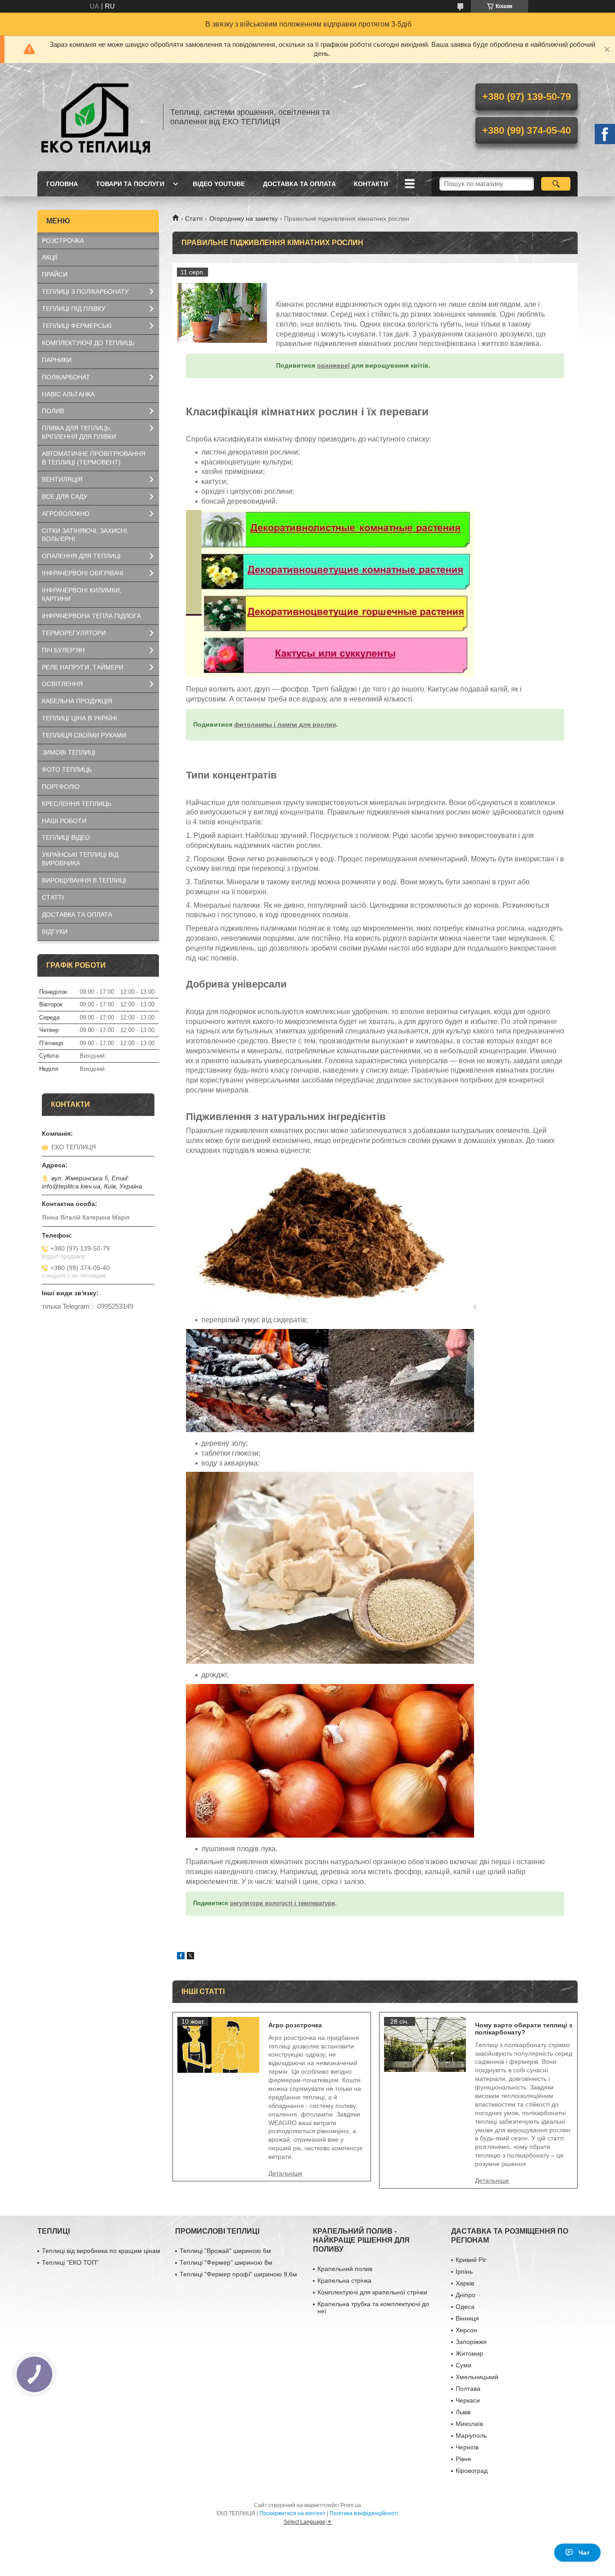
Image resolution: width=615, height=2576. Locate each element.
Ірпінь (464, 2271)
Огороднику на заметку (244, 218)
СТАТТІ (53, 897)
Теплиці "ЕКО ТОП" (70, 2262)
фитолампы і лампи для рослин (285, 724)
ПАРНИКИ (57, 360)
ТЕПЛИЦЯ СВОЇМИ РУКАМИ (84, 735)
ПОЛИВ (53, 411)
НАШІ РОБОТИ (64, 821)
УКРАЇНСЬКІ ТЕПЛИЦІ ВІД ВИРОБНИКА (80, 859)
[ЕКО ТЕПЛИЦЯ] (96, 117)
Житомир (469, 2353)
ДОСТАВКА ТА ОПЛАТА (299, 184)
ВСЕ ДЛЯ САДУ (65, 496)
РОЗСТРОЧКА (63, 241)
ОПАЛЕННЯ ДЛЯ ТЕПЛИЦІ (81, 556)
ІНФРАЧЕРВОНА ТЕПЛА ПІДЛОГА (91, 616)
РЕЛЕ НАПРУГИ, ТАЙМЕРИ (83, 667)
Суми (464, 2365)
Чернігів (467, 2447)
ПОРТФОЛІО (61, 787)
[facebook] (181, 1957)
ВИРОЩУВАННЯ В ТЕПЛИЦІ (84, 880)
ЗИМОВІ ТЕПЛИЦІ (69, 752)
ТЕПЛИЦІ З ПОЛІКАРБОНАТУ (85, 291)
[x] (190, 1957)
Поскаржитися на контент (292, 2513)
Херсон (466, 2330)
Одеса (465, 2307)
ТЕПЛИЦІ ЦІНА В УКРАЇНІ (79, 718)
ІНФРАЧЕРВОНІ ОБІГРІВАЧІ (83, 573)
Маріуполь (471, 2435)
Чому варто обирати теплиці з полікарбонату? (524, 2029)
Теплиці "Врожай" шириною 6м (225, 2251)
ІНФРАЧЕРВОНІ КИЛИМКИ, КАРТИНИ (82, 594)
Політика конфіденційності (364, 2513)
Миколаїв (469, 2424)
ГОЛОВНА (62, 184)
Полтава (468, 2389)
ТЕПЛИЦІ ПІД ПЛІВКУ (74, 309)
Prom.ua (351, 2505)
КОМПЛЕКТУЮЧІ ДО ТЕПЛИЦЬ (88, 343)
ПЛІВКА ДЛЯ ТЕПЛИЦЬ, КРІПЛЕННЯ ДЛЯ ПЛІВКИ (79, 432)
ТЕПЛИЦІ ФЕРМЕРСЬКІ (77, 326)
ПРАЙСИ (55, 274)
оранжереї (333, 365)
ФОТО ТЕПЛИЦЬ (67, 769)
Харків (465, 2283)
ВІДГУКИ (55, 932)
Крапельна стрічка (344, 2280)
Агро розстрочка (295, 2025)
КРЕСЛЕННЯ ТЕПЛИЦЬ (77, 804)
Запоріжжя (471, 2342)
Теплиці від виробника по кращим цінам (101, 2251)
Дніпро (466, 2295)
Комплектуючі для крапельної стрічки (372, 2292)
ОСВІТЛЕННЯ (62, 684)
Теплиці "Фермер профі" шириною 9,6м (238, 2274)
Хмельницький (477, 2377)
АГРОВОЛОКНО (66, 514)
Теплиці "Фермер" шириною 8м (226, 2262)
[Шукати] (556, 184)
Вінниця (467, 2318)
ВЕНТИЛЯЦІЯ (62, 479)
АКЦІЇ (50, 257)
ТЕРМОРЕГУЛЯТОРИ (74, 633)
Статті (194, 218)
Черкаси (468, 2400)
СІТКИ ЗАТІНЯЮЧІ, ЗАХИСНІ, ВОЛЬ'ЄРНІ (85, 535)
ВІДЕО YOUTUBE (219, 184)
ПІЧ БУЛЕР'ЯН (63, 650)
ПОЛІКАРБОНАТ (66, 377)
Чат (584, 2553)
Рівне (464, 2459)
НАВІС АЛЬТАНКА (68, 394)
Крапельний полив (345, 2269)
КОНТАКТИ (371, 184)
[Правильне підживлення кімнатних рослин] (222, 313)
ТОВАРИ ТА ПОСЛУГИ (130, 184)
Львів (463, 2412)
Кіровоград (472, 2471)
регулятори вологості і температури (283, 1903)
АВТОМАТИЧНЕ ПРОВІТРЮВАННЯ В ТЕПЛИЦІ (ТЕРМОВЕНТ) (94, 458)
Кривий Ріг (471, 2260)
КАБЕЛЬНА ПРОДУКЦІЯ (77, 701)
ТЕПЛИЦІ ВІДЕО (66, 837)
